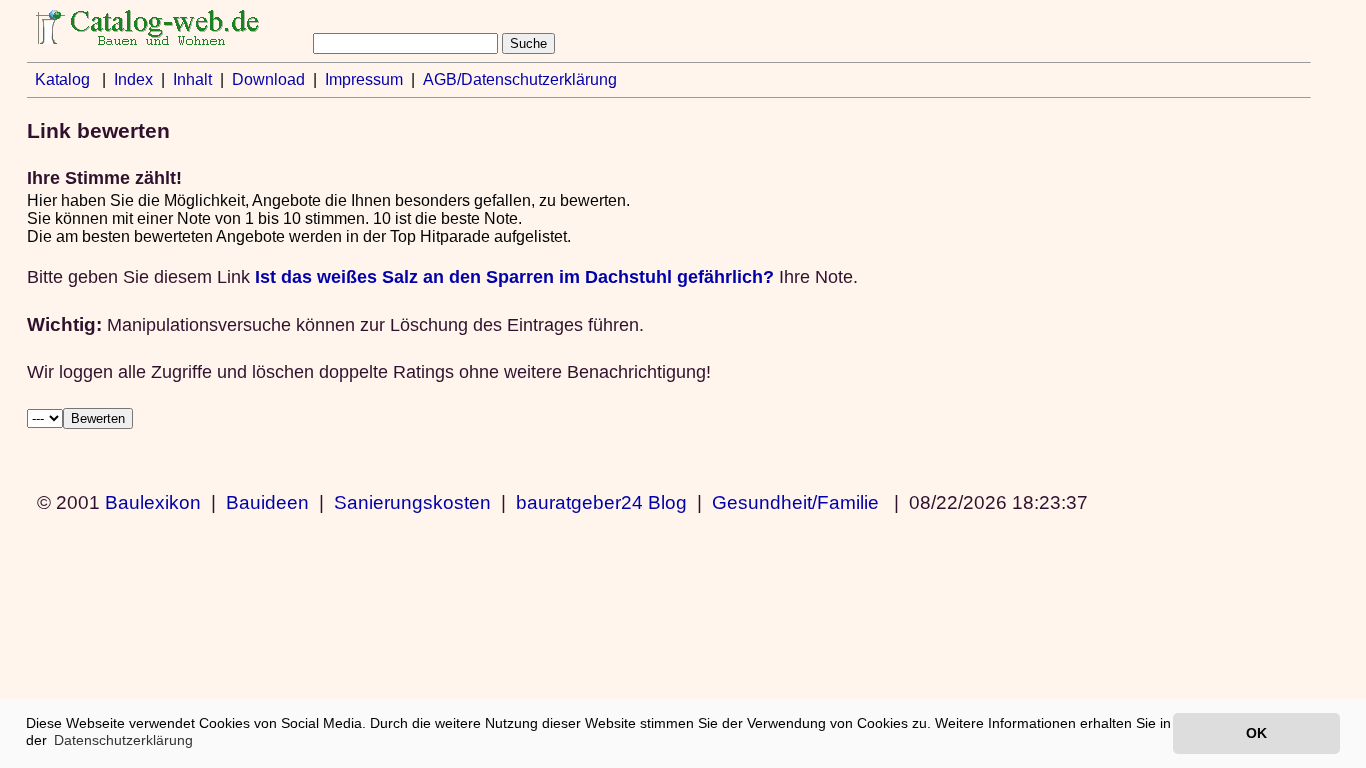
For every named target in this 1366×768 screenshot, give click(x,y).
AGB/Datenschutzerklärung (520, 79)
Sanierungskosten (412, 502)
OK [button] (1256, 733)
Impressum (364, 79)
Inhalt (192, 79)
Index (133, 79)
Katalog (62, 79)
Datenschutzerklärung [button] (123, 740)
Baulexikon (153, 502)
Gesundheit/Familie (795, 502)
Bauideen (267, 502)
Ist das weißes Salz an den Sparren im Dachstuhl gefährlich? (514, 277)
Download (268, 79)
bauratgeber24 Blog (601, 502)
